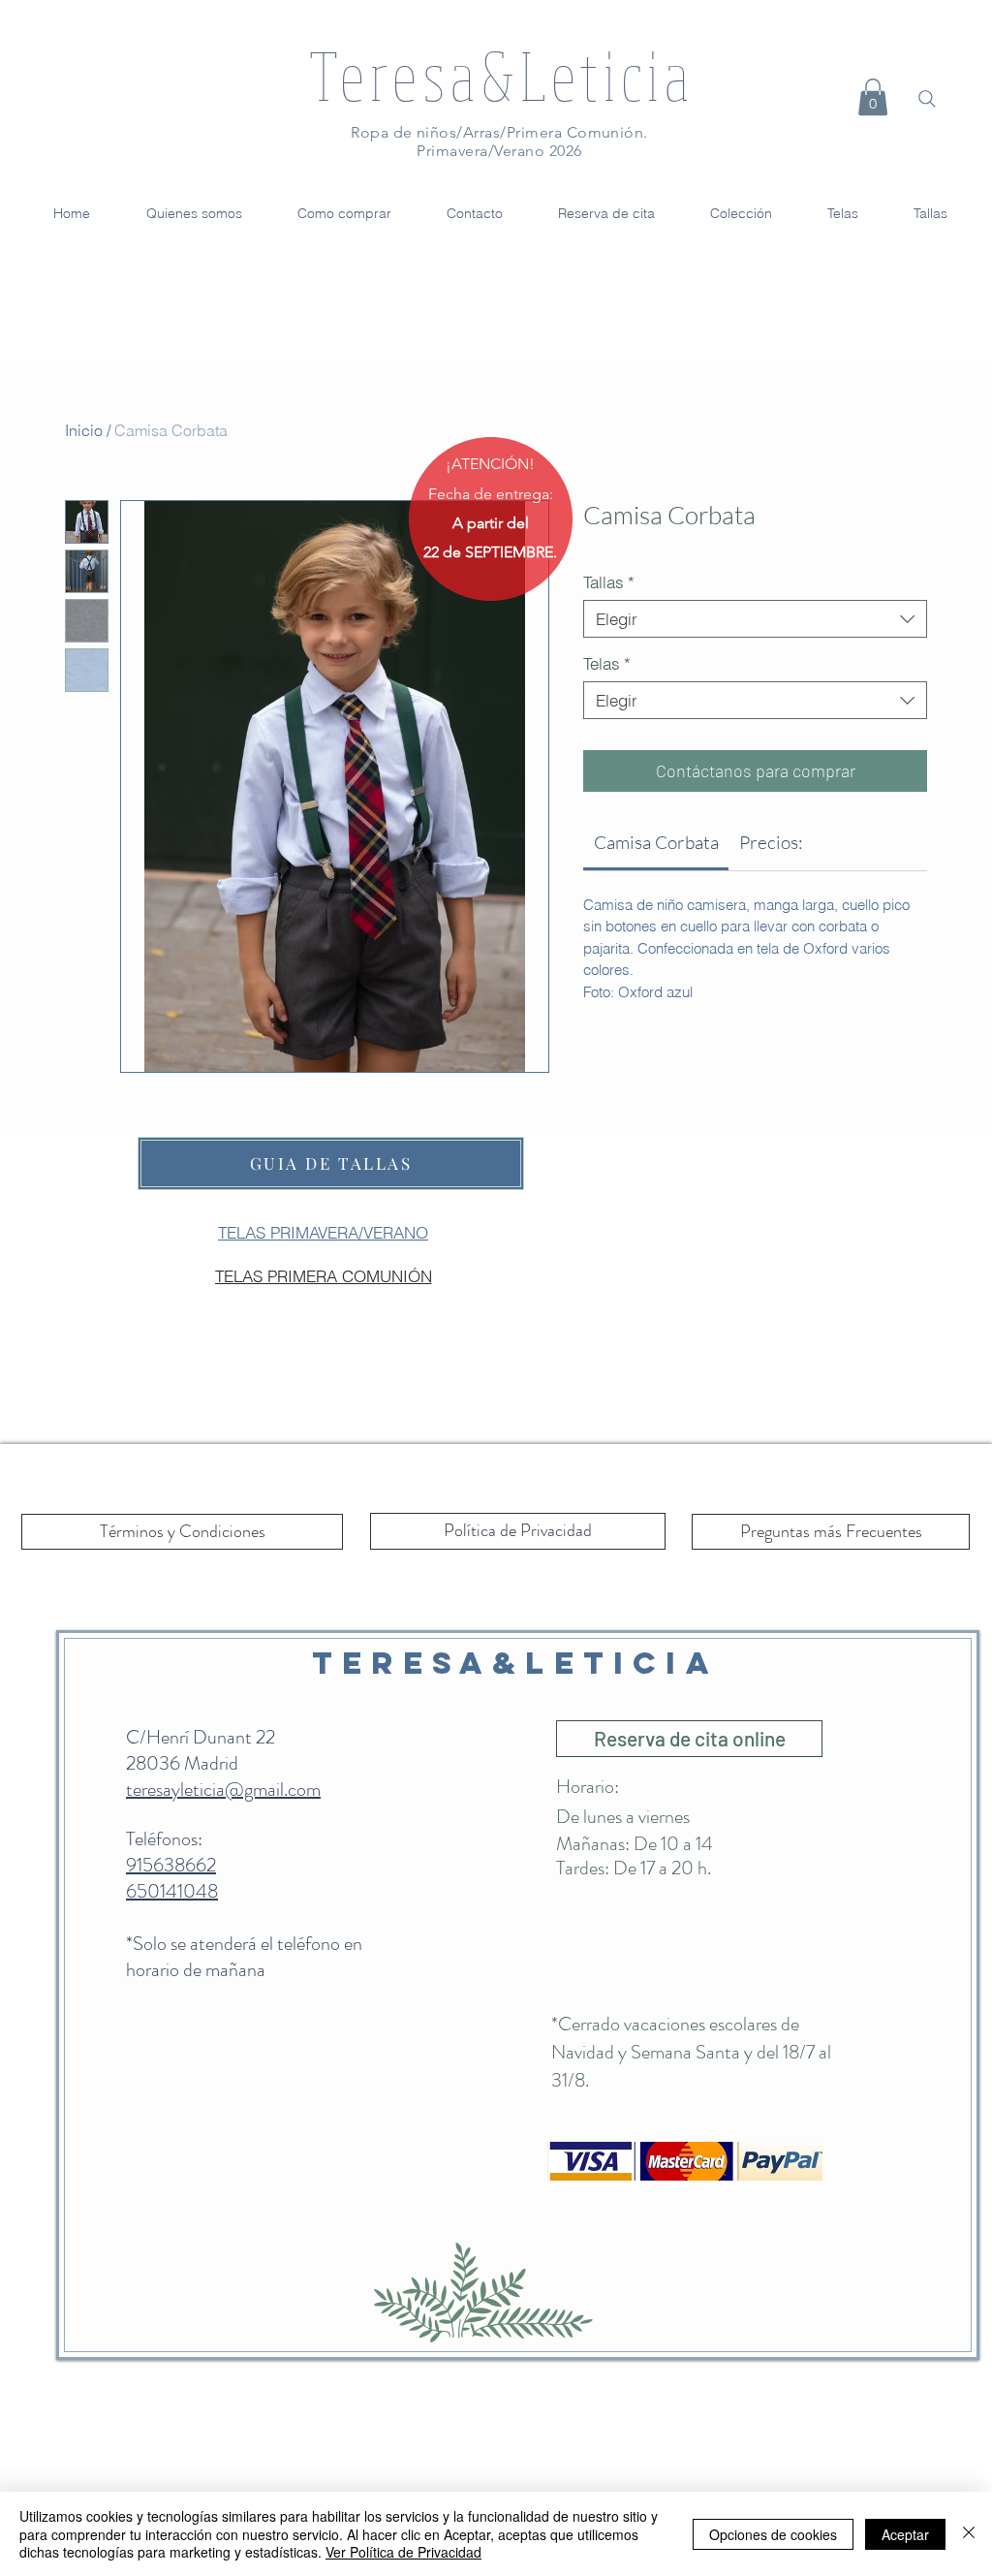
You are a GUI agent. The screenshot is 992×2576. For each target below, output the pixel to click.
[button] (873, 97)
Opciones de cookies (773, 2534)
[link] (656, 842)
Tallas (609, 582)
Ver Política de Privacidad (403, 2552)
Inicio (84, 430)
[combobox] (755, 619)
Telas (607, 663)
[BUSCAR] (927, 99)
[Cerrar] (969, 2534)
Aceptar (905, 2534)
